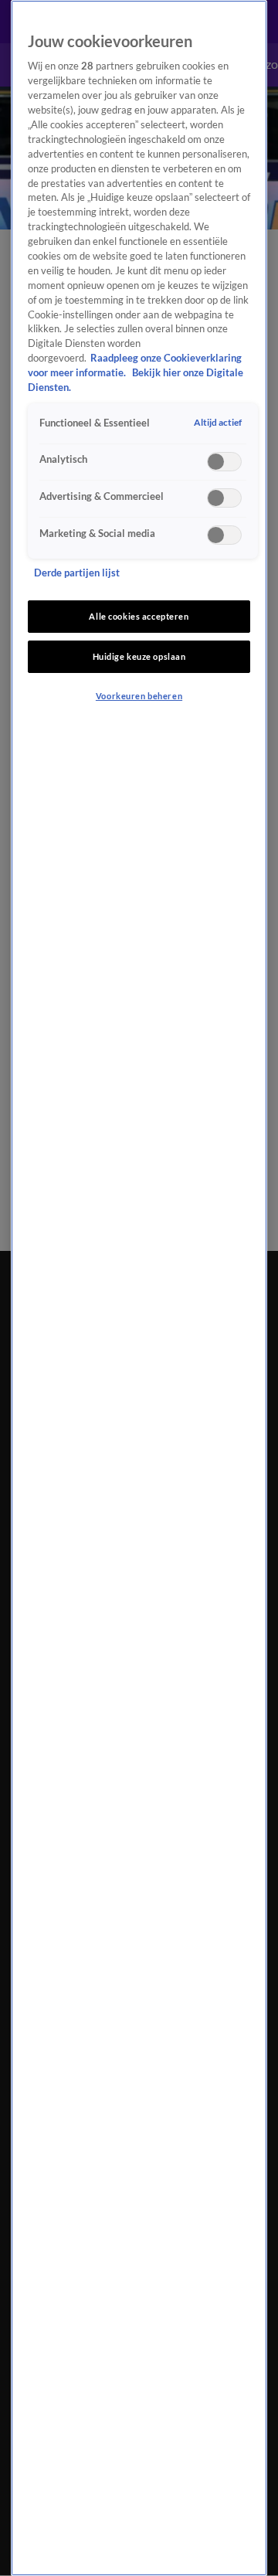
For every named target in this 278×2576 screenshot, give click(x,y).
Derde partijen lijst (77, 573)
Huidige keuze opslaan (139, 656)
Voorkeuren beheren (139, 696)
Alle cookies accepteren (139, 616)
